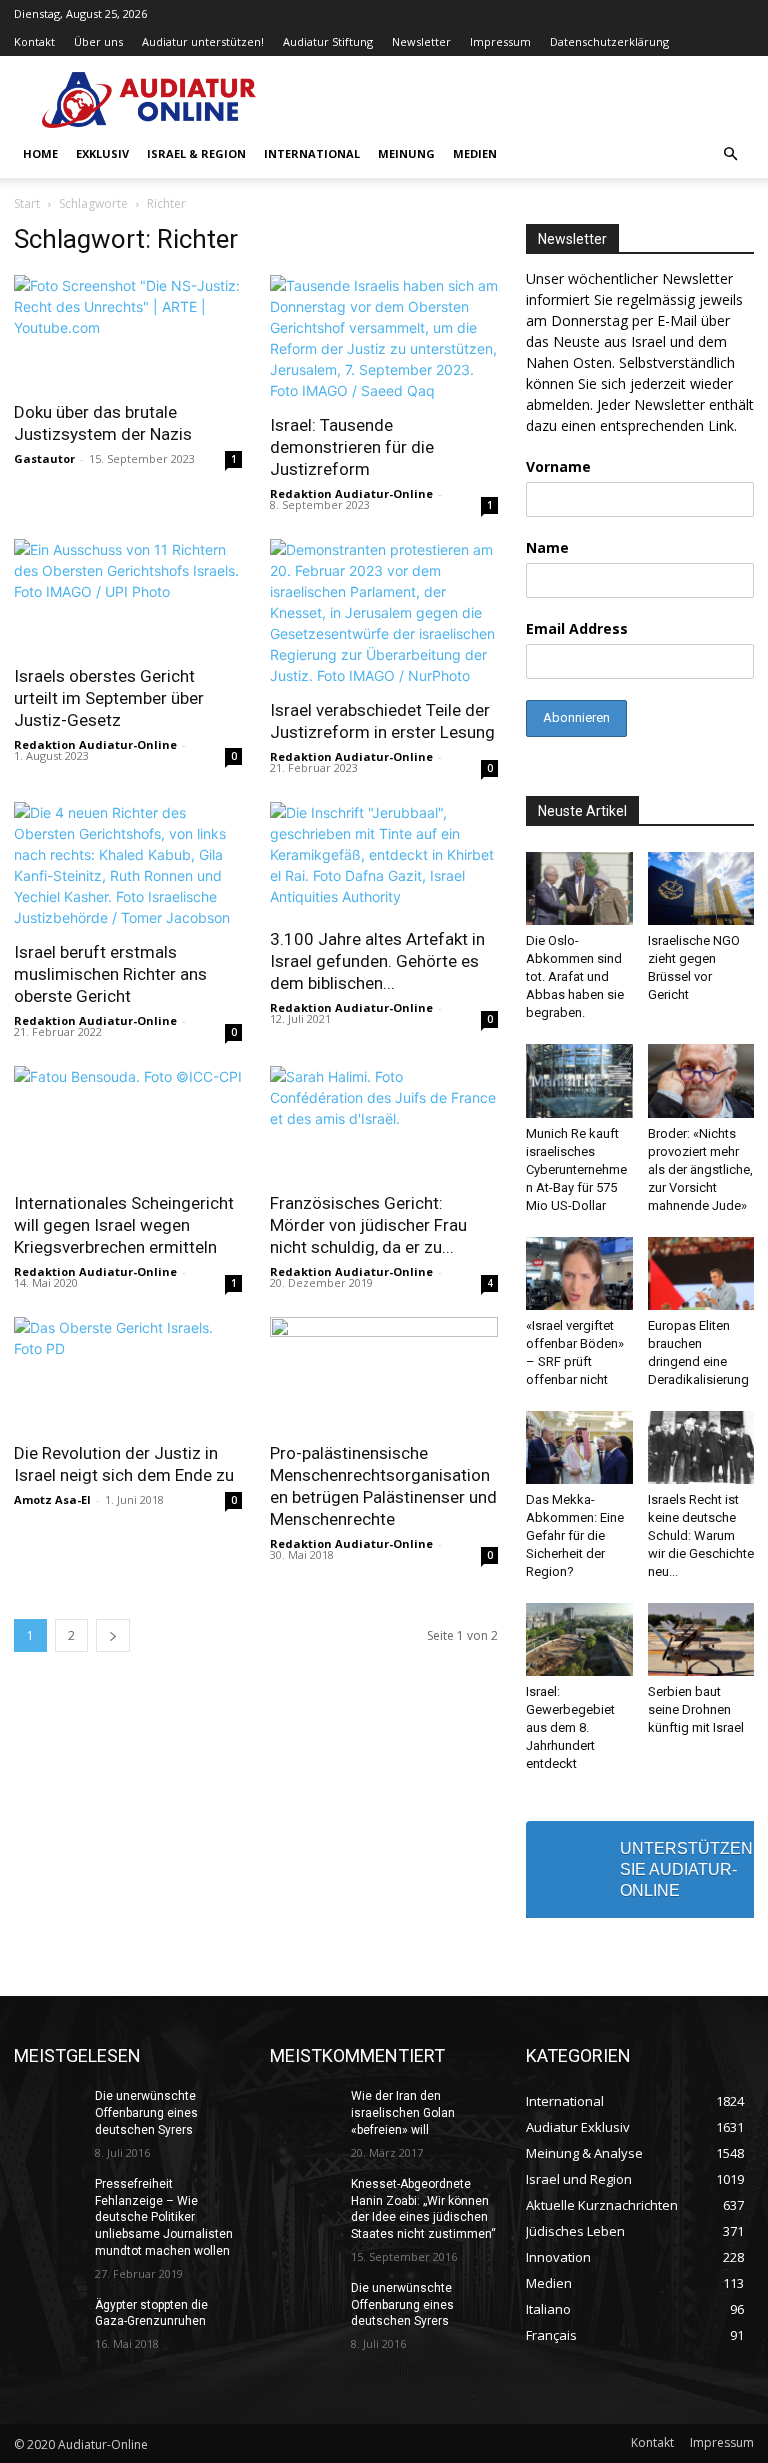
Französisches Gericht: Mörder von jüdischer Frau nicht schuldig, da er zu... (368, 1225)
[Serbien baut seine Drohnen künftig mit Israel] (701, 1639)
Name (547, 547)
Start (27, 203)
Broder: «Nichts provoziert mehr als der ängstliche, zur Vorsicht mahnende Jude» (700, 1169)
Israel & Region (196, 153)
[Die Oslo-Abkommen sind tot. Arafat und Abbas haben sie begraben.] (579, 888)
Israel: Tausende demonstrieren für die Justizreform (352, 447)
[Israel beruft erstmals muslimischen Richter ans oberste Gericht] (128, 865)
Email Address (577, 628)
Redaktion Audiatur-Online (351, 493)
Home (40, 153)
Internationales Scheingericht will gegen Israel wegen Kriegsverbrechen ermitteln (124, 1225)
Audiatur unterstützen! (203, 41)
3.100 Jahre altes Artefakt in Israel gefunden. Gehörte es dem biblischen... (377, 961)
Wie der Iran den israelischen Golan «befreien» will (403, 2113)
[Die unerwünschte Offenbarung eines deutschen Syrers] (48, 2112)
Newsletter (421, 41)
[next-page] (113, 1635)
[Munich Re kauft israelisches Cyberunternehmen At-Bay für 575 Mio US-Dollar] (579, 1080)
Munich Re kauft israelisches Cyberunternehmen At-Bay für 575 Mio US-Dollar (576, 1169)
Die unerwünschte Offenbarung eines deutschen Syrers (146, 2113)
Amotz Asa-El (52, 1499)
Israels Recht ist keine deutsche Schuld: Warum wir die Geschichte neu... (701, 1535)
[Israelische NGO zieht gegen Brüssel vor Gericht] (701, 888)
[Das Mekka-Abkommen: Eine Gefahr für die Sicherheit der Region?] (579, 1447)
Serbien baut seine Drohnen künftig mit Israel (696, 1709)
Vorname (558, 466)
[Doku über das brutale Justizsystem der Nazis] (128, 331)
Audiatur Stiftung (328, 41)
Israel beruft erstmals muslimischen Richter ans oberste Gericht (110, 974)
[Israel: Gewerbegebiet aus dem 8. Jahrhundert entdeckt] (579, 1639)
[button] (730, 154)
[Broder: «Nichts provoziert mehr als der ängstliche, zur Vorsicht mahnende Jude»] (701, 1080)
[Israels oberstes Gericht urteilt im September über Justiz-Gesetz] (128, 595)
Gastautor (44, 458)
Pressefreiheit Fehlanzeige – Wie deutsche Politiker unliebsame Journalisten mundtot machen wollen (164, 2217)
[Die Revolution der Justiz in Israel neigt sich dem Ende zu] (128, 1373)
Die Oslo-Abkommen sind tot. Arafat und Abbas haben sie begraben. (575, 976)
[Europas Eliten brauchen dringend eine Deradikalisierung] (701, 1273)
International (312, 153)
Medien (475, 153)
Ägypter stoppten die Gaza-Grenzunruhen (151, 2313)
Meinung (406, 153)
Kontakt (34, 41)
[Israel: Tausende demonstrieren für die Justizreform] (384, 338)
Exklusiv (102, 153)
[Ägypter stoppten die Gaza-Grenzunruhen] (48, 2321)
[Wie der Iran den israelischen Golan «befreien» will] (304, 2112)
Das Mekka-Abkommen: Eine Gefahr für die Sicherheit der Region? (575, 1535)
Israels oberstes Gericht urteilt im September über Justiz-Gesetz (109, 698)
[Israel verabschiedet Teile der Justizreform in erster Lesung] (384, 612)
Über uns (98, 41)
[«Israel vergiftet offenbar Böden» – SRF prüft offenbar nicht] (579, 1273)
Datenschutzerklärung (609, 41)
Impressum (500, 41)
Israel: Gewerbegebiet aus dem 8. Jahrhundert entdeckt (570, 1727)
